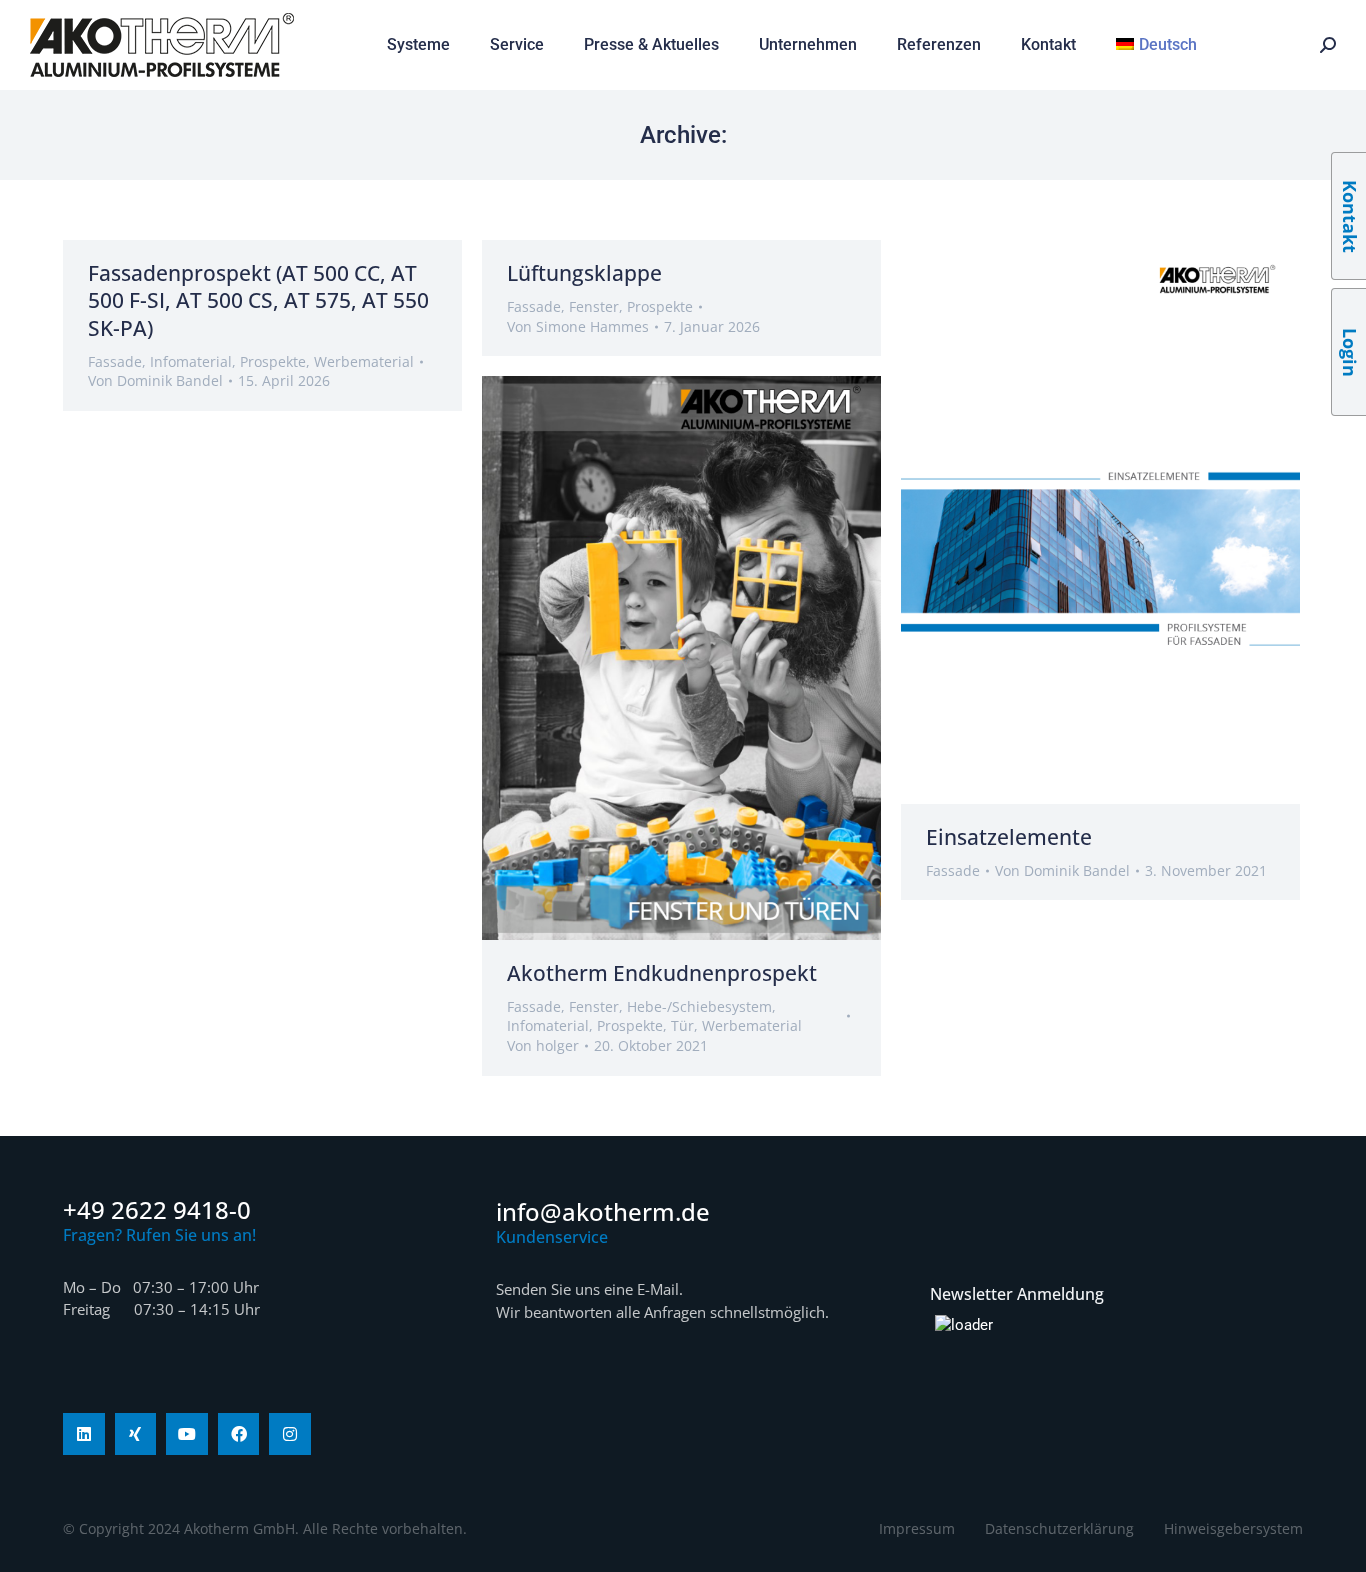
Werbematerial (364, 361)
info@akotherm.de (603, 1211)
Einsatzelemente (1009, 837)
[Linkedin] (84, 1434)
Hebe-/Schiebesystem (699, 1006)
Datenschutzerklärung (1059, 1528)
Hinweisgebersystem (1233, 1528)
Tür (682, 1025)
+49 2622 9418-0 (157, 1209)
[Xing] (136, 1434)
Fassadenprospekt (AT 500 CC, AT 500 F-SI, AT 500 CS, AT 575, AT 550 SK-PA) (258, 300)
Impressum (917, 1528)
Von (155, 380)
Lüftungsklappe (584, 273)
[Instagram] (290, 1434)
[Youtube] (187, 1434)
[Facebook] (239, 1434)
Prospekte (273, 361)
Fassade (115, 361)
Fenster (594, 306)
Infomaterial (191, 361)
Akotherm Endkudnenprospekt (662, 973)
